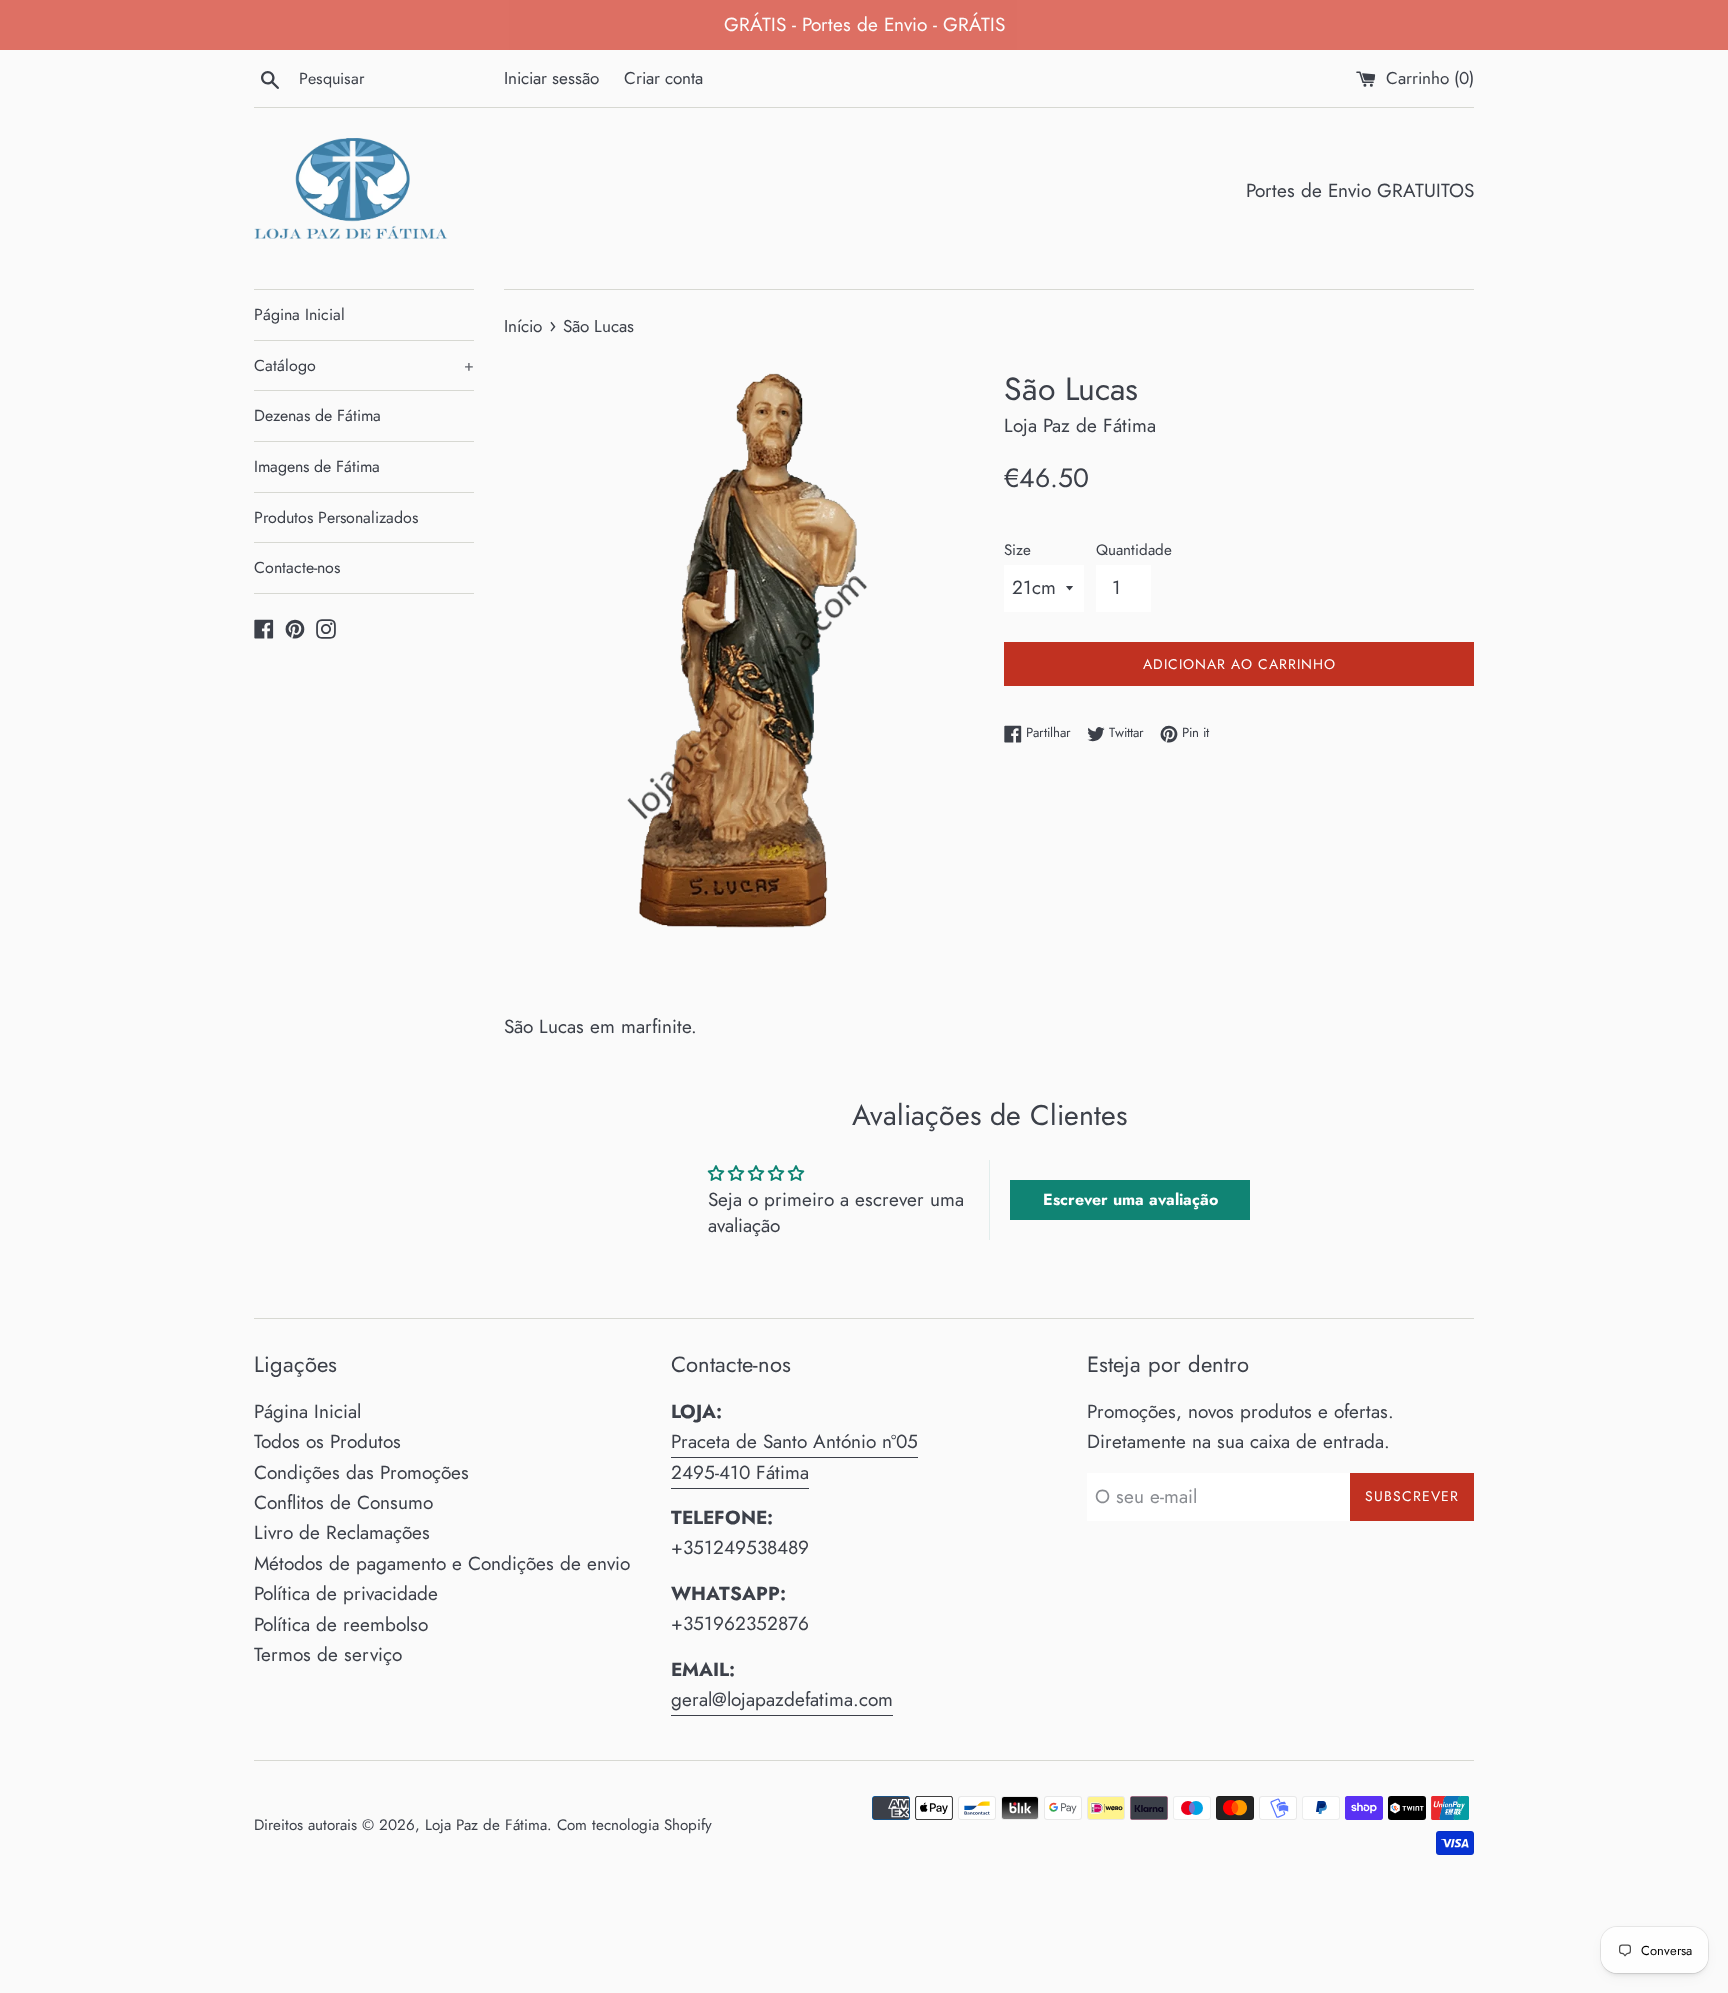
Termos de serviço (328, 1654)
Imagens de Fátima (317, 466)
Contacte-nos (297, 567)
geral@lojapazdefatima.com (782, 1699)
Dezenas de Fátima (317, 415)
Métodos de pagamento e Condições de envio (442, 1563)
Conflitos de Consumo (343, 1502)
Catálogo (364, 365)
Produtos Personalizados (336, 517)
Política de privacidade (346, 1593)
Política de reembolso (341, 1624)
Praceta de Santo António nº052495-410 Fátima (794, 1456)
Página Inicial (299, 314)
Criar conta (663, 78)
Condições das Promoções (361, 1472)
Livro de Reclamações (342, 1532)
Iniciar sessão (551, 78)
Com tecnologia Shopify (634, 1825)
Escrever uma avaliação (1130, 1199)
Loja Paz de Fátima (486, 1825)
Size (1017, 550)
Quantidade (1134, 550)
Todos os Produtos (327, 1441)
